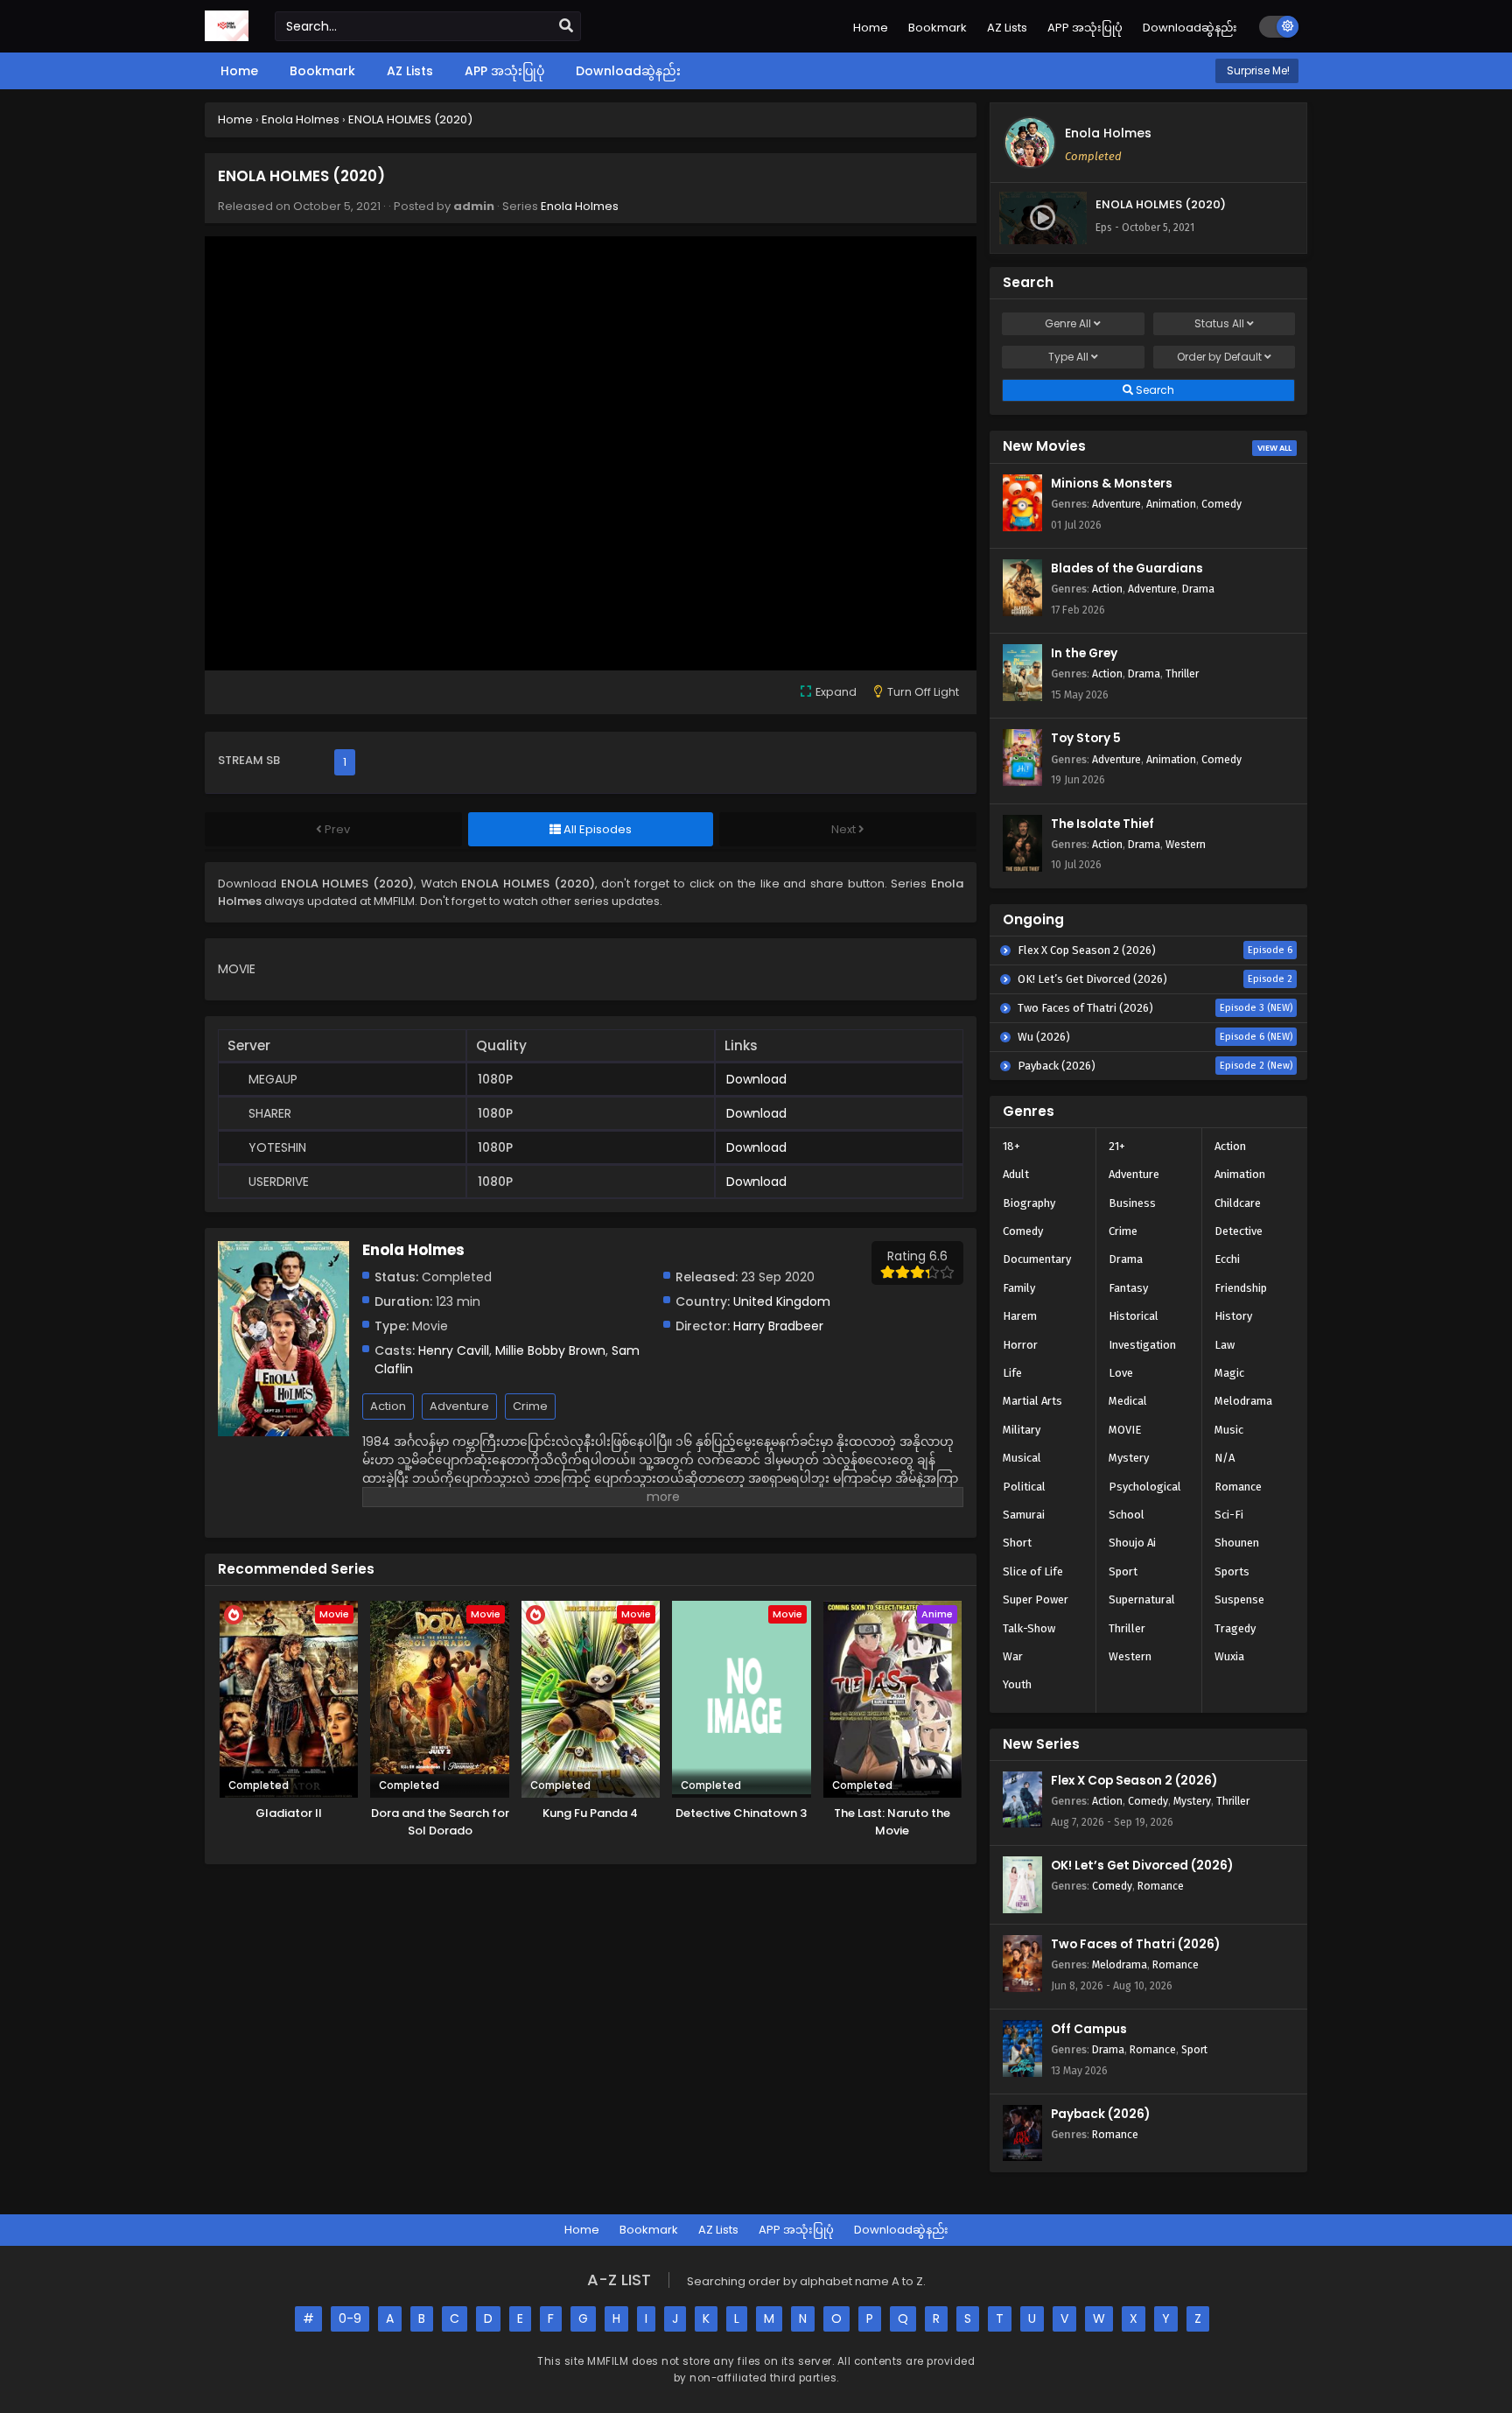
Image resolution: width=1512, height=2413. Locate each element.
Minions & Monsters (1112, 484)
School (1127, 1515)
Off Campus (1089, 2029)
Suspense (1239, 1599)
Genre (1068, 323)
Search (1154, 390)
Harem (1020, 1316)
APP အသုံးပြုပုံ (1085, 28)
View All (1274, 448)
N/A (1225, 1458)
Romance (1238, 1487)
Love (1121, 1373)
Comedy (1221, 504)
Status (1219, 323)
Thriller (1182, 673)
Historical (1134, 1316)
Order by (1219, 357)
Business (1132, 1203)
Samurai (1024, 1515)
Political (1024, 1487)
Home (871, 28)
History (1233, 1316)
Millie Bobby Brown (550, 1350)
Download (756, 1079)
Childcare (1238, 1203)
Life (1012, 1373)
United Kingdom (782, 1301)
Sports (1232, 1571)
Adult (1016, 1174)
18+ (1011, 1146)
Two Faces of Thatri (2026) (1135, 1944)
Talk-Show (1029, 1628)
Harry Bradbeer (778, 1326)
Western (1186, 844)
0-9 (350, 2318)
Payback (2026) (1100, 2114)
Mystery (1129, 1458)
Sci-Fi (1229, 1515)
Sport (1123, 1571)
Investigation (1142, 1345)
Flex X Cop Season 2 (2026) (1134, 1781)
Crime (530, 1406)
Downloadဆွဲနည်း (1190, 28)
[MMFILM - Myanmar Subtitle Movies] (227, 37)
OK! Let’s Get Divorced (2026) (1142, 1866)
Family (1019, 1288)
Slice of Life (1033, 1571)
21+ (1117, 1146)
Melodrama (1243, 1401)
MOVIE (1125, 1430)
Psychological (1145, 1487)
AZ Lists (1007, 28)
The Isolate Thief (1102, 824)
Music (1229, 1430)
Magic (1229, 1373)
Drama (1198, 589)
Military (1022, 1430)
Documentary (1037, 1259)
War (1013, 1656)
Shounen (1237, 1543)
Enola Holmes (580, 206)
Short (1017, 1543)
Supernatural (1142, 1599)
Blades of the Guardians (1127, 568)
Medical (1128, 1401)
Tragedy (1235, 1628)
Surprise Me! (1257, 70)
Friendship (1241, 1288)
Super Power (1036, 1599)
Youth (1017, 1684)
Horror (1020, 1345)
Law (1225, 1345)
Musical (1022, 1458)
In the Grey (1084, 653)
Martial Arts (1032, 1401)
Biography (1029, 1203)
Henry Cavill (454, 1350)
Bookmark (938, 28)
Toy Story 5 (1086, 738)
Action (388, 1406)
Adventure (459, 1406)
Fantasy (1128, 1288)
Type (1068, 357)
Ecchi (1227, 1259)
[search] (566, 26)
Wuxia (1229, 1656)
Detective (1239, 1231)
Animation (1171, 504)
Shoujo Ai (1132, 1543)
